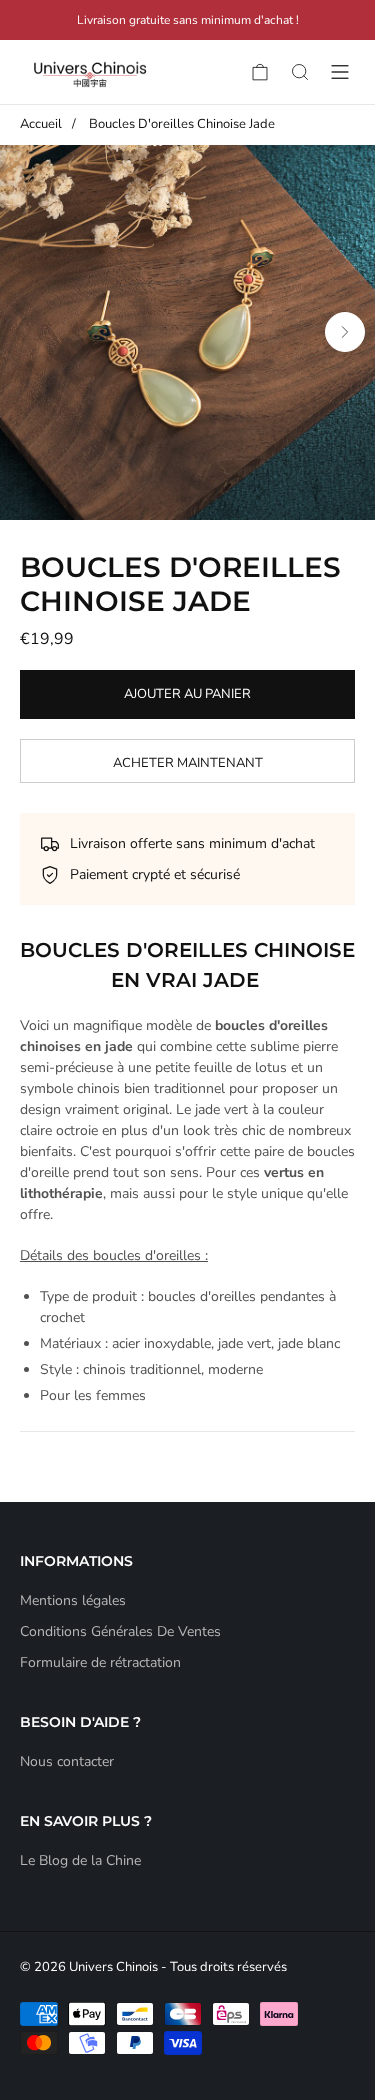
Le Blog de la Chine (80, 1860)
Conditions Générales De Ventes (120, 1631)
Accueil (41, 124)
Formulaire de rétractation (100, 1662)
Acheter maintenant (188, 763)
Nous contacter (67, 1761)
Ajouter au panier (187, 694)
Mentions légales (73, 1600)
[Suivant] (345, 332)
